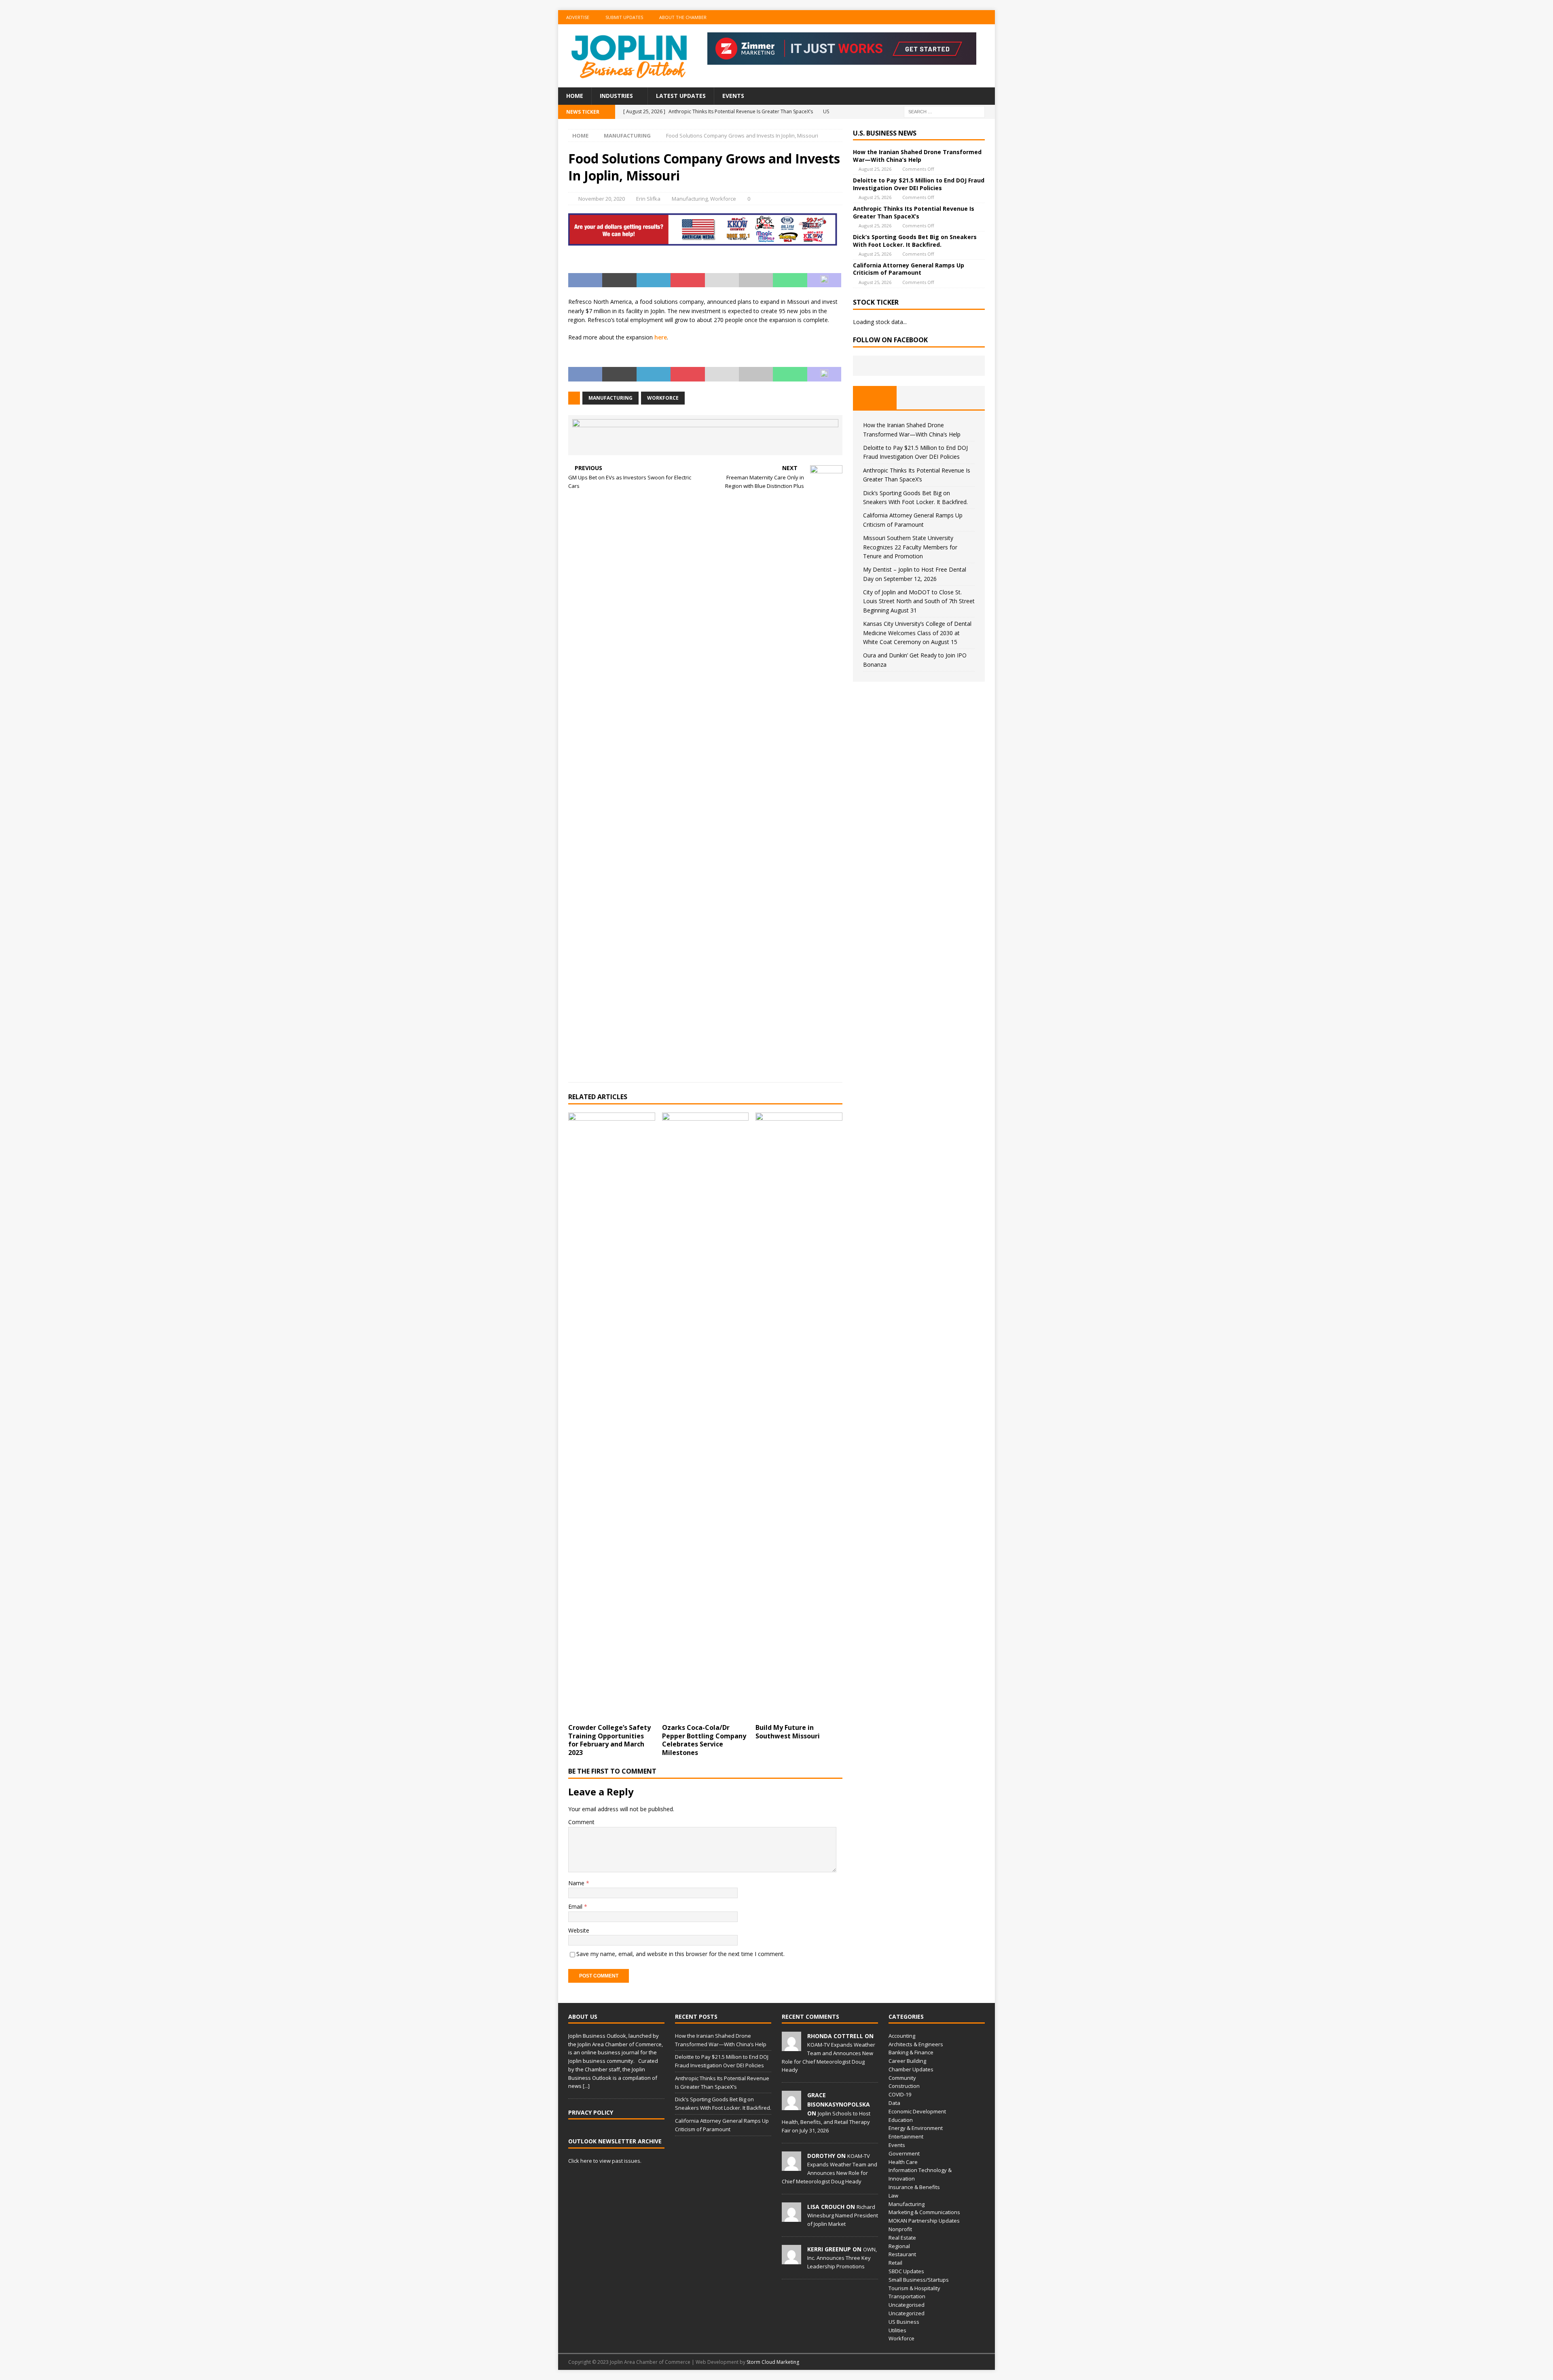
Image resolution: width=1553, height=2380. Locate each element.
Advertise (578, 17)
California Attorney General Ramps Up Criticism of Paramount (909, 269)
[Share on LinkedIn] (654, 280)
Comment (581, 1822)
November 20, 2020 (602, 199)
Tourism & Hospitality (914, 2288)
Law (893, 2196)
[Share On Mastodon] (824, 280)
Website (579, 1930)
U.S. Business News (885, 133)
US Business (904, 2322)
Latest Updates (681, 96)
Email (576, 1906)
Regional (899, 2246)
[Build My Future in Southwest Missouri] (799, 1416)
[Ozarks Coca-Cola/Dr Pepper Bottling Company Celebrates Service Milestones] (706, 1416)
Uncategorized (907, 2313)
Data (894, 2103)
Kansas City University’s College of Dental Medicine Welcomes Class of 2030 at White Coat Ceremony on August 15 (917, 633)
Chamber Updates (911, 2069)
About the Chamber (683, 17)
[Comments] (963, 398)
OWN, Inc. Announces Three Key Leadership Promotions (842, 2258)
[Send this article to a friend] (722, 280)
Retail (895, 2263)
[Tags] (919, 398)
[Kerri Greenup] (791, 2260)
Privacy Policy (591, 2112)
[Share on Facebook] (585, 280)
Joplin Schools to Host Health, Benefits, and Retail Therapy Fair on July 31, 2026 (826, 2122)
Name (577, 1883)
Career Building (907, 2061)
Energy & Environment (916, 2128)
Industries (616, 96)
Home (575, 96)
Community (902, 2078)
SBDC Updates (906, 2271)
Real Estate (902, 2238)
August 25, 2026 (875, 169)
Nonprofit (900, 2229)
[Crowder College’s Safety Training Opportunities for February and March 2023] (612, 1416)
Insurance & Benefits (914, 2187)
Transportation (907, 2296)
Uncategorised (907, 2305)
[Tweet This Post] (619, 280)
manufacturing (610, 398)
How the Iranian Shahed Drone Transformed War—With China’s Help (917, 156)
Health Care (903, 2162)
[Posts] (875, 398)
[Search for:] (944, 111)
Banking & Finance (911, 2052)
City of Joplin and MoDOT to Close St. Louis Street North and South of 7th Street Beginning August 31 (919, 601)
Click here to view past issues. (605, 2161)
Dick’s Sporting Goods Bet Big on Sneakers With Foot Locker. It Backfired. (915, 241)
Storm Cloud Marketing (773, 2362)
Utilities (897, 2330)
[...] (586, 2086)
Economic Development (917, 2111)
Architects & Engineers (916, 2044)
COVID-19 (900, 2094)
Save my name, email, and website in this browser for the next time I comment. (680, 1954)
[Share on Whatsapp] (790, 280)
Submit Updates (624, 17)
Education (901, 2120)
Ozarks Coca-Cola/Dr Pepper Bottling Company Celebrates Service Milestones (704, 1740)
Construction (904, 2086)
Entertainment (906, 2136)
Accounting (902, 2036)
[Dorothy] (791, 2166)
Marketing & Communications (924, 2212)
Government (904, 2153)
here (661, 337)
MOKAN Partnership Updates (924, 2221)
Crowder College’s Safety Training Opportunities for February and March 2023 (609, 1740)
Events (733, 96)
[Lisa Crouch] (791, 2217)
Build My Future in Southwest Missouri (788, 1732)
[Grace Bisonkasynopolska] (791, 2106)
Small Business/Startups (919, 2280)
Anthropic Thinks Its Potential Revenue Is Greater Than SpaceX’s (914, 212)
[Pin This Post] (688, 280)
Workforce (723, 199)
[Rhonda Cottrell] (791, 2047)
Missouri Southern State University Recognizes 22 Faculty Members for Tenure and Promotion (910, 547)
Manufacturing (690, 199)
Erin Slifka (648, 199)
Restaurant (902, 2254)
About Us (583, 2017)
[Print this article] (756, 280)
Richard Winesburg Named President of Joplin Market (843, 2215)
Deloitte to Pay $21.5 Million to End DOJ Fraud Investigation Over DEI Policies (919, 184)
